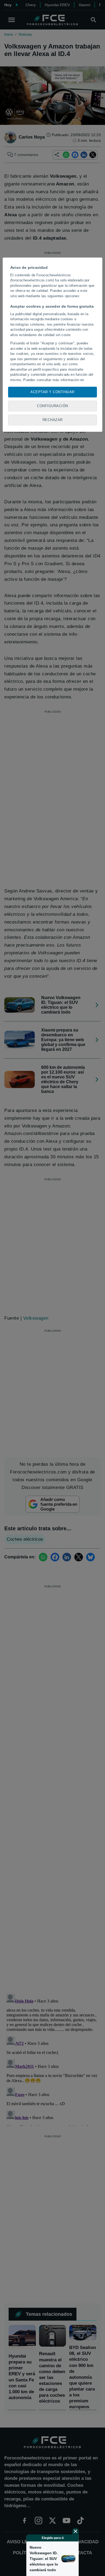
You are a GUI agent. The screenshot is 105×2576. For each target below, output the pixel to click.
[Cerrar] (76, 2531)
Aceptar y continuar (52, 392)
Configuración (52, 406)
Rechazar (53, 420)
